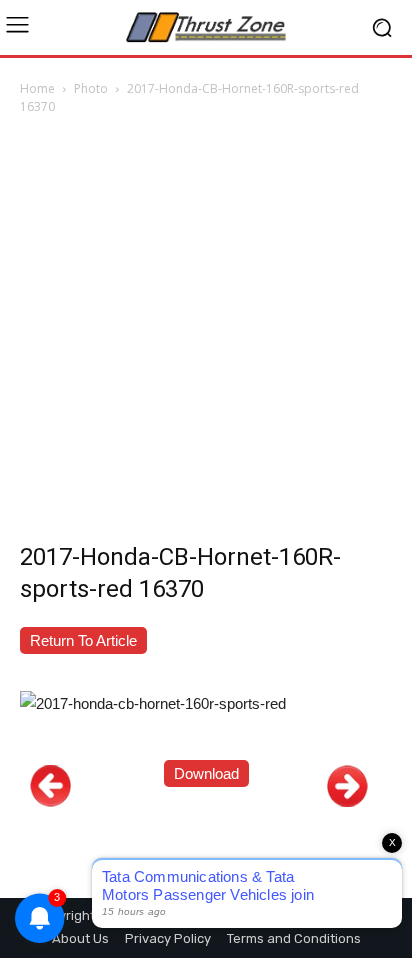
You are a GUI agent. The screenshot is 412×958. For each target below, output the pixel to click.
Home (37, 88)
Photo (91, 88)
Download (206, 773)
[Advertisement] (206, 334)
